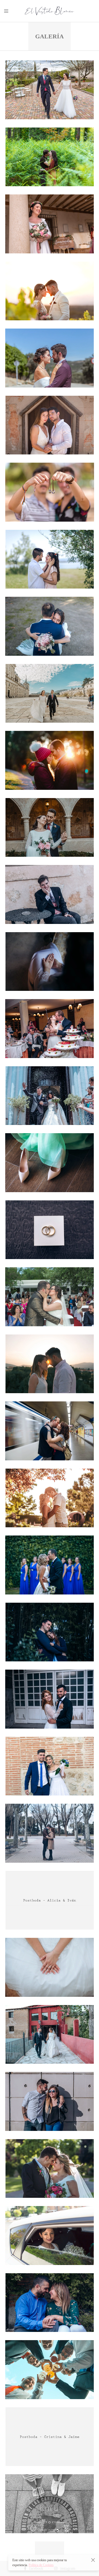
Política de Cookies (41, 2565)
